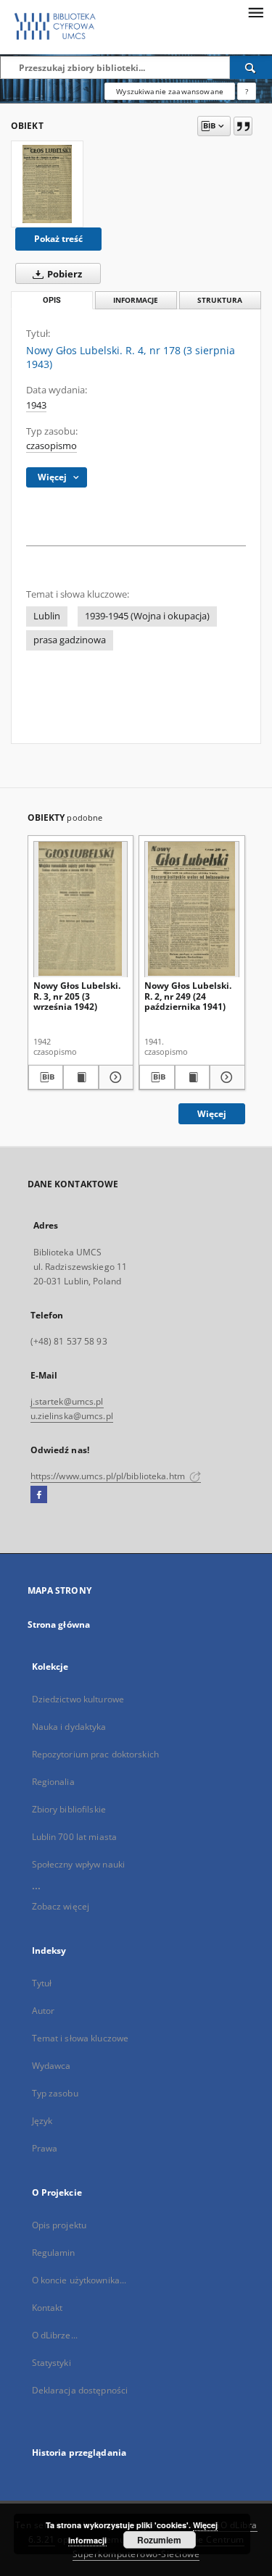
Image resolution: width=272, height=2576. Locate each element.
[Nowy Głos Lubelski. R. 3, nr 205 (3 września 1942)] (81, 909)
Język (42, 2121)
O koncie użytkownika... (79, 2280)
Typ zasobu (55, 2093)
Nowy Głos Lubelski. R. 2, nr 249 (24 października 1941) (188, 996)
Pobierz (63, 274)
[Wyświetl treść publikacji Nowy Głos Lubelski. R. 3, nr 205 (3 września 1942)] (81, 1077)
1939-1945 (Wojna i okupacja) (147, 616)
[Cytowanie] (243, 126)
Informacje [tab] (136, 300)
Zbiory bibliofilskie (69, 1809)
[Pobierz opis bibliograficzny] (46, 1077)
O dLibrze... (55, 2335)
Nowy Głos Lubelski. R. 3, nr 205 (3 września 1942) (77, 996)
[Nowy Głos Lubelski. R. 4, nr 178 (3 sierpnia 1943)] (47, 184)
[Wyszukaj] (251, 67)
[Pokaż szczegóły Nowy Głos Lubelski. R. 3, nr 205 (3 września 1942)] (114, 1077)
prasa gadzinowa (70, 640)
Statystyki (51, 2363)
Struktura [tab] (220, 300)
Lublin (47, 616)
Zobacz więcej (61, 1906)
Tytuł (42, 1983)
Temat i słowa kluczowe (81, 2038)
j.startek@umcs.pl (67, 1401)
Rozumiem (159, 2540)
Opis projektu (59, 2225)
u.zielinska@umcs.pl (72, 1416)
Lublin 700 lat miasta (75, 1837)
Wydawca (51, 2066)
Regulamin (54, 2253)
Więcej (212, 1114)
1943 (36, 405)
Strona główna (59, 1624)
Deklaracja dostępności (80, 2390)
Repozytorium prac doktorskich (95, 1754)
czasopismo (51, 446)
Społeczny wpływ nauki (79, 1864)
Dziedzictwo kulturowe (78, 1699)
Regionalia (53, 1782)
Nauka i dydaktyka (69, 1727)
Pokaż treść (58, 239)
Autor (44, 2011)
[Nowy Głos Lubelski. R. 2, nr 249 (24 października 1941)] (192, 909)
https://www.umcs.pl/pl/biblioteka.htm (109, 1476)
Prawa (45, 2148)
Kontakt (48, 2308)
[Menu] (255, 12)
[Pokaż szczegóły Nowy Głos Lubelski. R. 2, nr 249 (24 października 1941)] (225, 1077)
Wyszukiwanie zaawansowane (170, 91)
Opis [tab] (52, 300)
